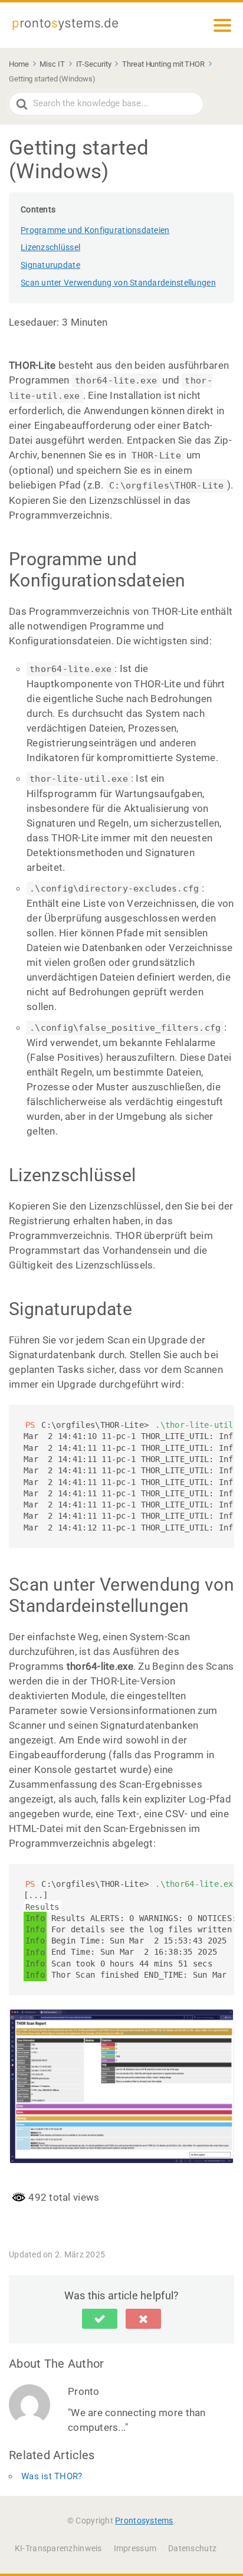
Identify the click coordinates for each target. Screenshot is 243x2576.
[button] (100, 2319)
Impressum (135, 2548)
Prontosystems (144, 2521)
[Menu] (222, 25)
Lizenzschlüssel (50, 247)
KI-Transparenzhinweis (58, 2548)
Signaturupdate (50, 265)
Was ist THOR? (52, 2476)
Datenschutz (192, 2548)
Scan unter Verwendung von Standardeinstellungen (118, 283)
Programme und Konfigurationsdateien (95, 230)
